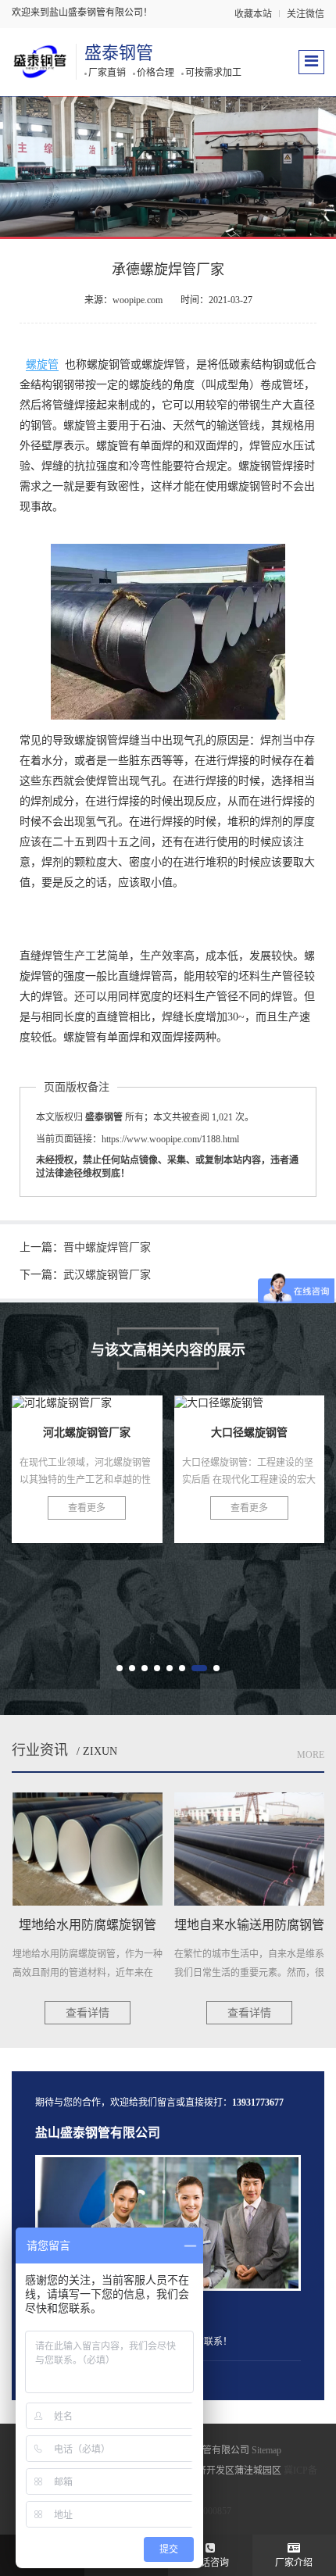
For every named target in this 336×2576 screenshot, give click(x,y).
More (311, 1755)
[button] (120, 1668)
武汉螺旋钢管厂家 (107, 1275)
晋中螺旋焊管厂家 (107, 1247)
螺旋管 (42, 364)
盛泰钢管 (119, 53)
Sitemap (266, 2450)
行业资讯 (40, 1750)
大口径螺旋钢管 (249, 1452)
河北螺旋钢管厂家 (87, 1452)
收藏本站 (253, 14)
